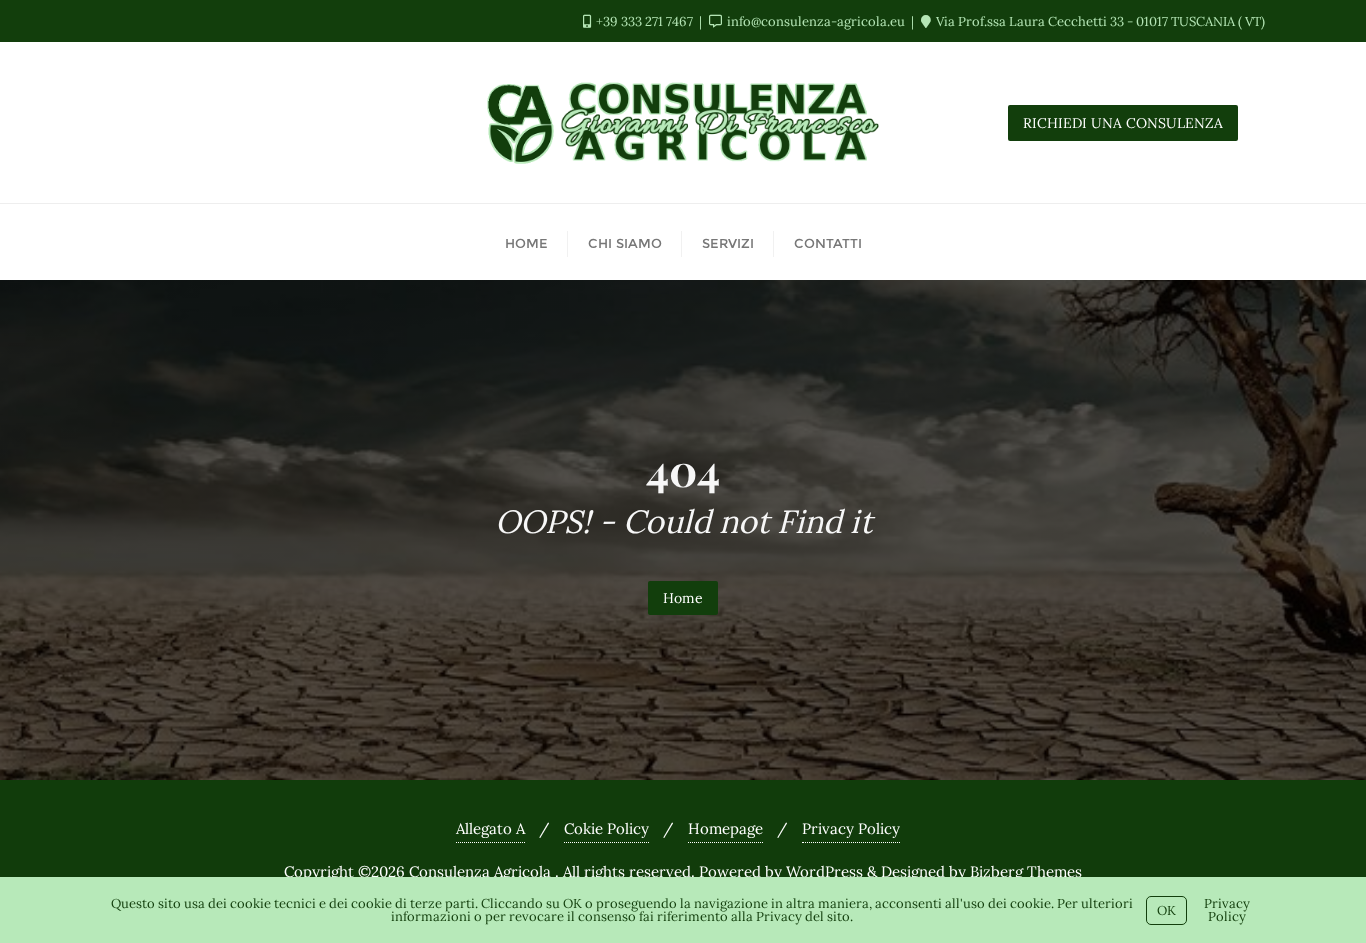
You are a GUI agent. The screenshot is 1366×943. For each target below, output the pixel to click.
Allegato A (490, 828)
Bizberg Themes (1026, 871)
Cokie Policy (606, 828)
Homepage (725, 828)
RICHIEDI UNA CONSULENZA (1123, 123)
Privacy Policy (851, 828)
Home (683, 598)
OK (1166, 910)
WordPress (824, 871)
